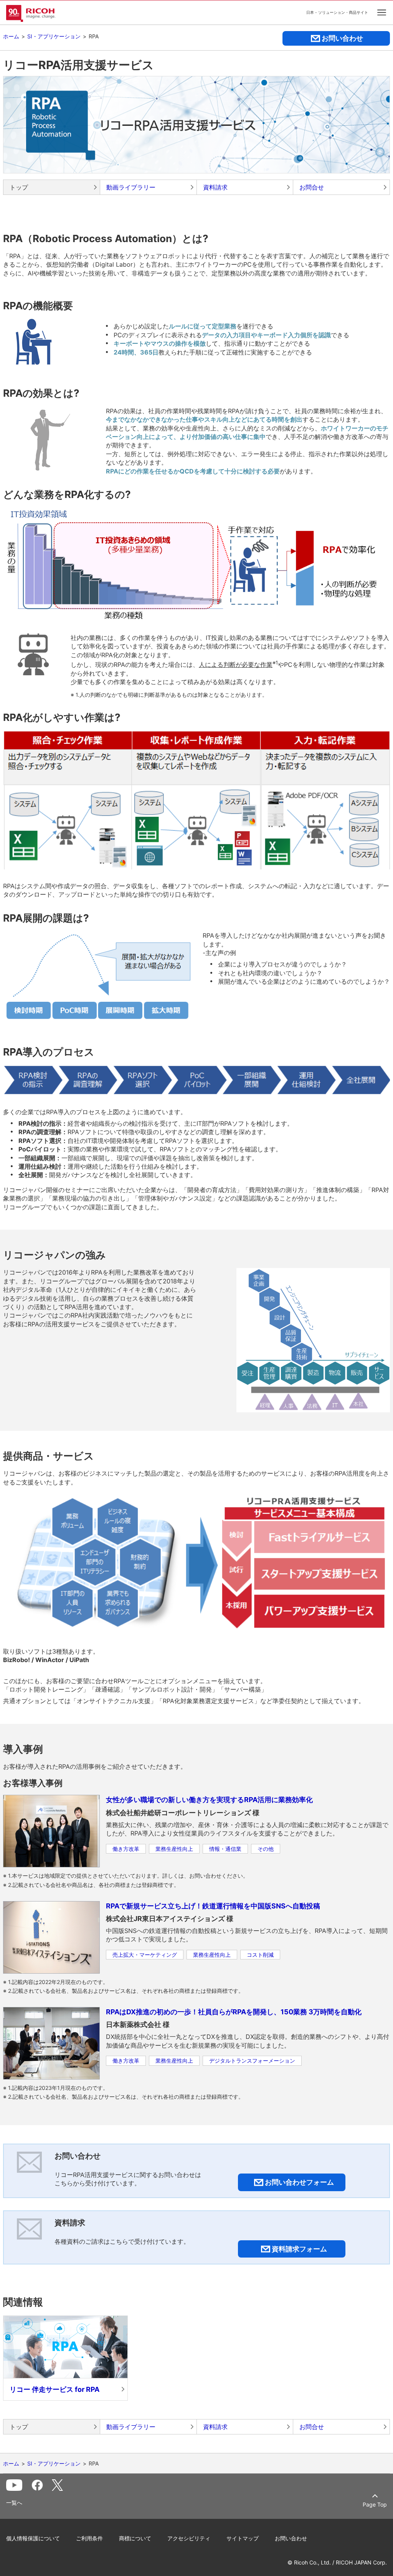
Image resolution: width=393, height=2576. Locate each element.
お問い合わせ (291, 2538)
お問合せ (312, 187)
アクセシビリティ (189, 2538)
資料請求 (215, 187)
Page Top (375, 2504)
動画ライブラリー (131, 187)
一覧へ (14, 2503)
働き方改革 (126, 1849)
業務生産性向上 (174, 1849)
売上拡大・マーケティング (145, 1955)
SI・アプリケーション (54, 36)
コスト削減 (260, 1955)
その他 (266, 1849)
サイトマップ (243, 2538)
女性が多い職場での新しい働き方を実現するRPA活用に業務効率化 (209, 1800)
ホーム (11, 36)
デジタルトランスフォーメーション (252, 2061)
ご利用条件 (89, 2538)
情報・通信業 (225, 1849)
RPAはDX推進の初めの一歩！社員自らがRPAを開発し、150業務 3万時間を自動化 (234, 2012)
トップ (19, 187)
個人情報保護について (33, 2538)
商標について (135, 2538)
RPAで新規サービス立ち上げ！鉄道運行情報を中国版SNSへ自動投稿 (213, 1906)
